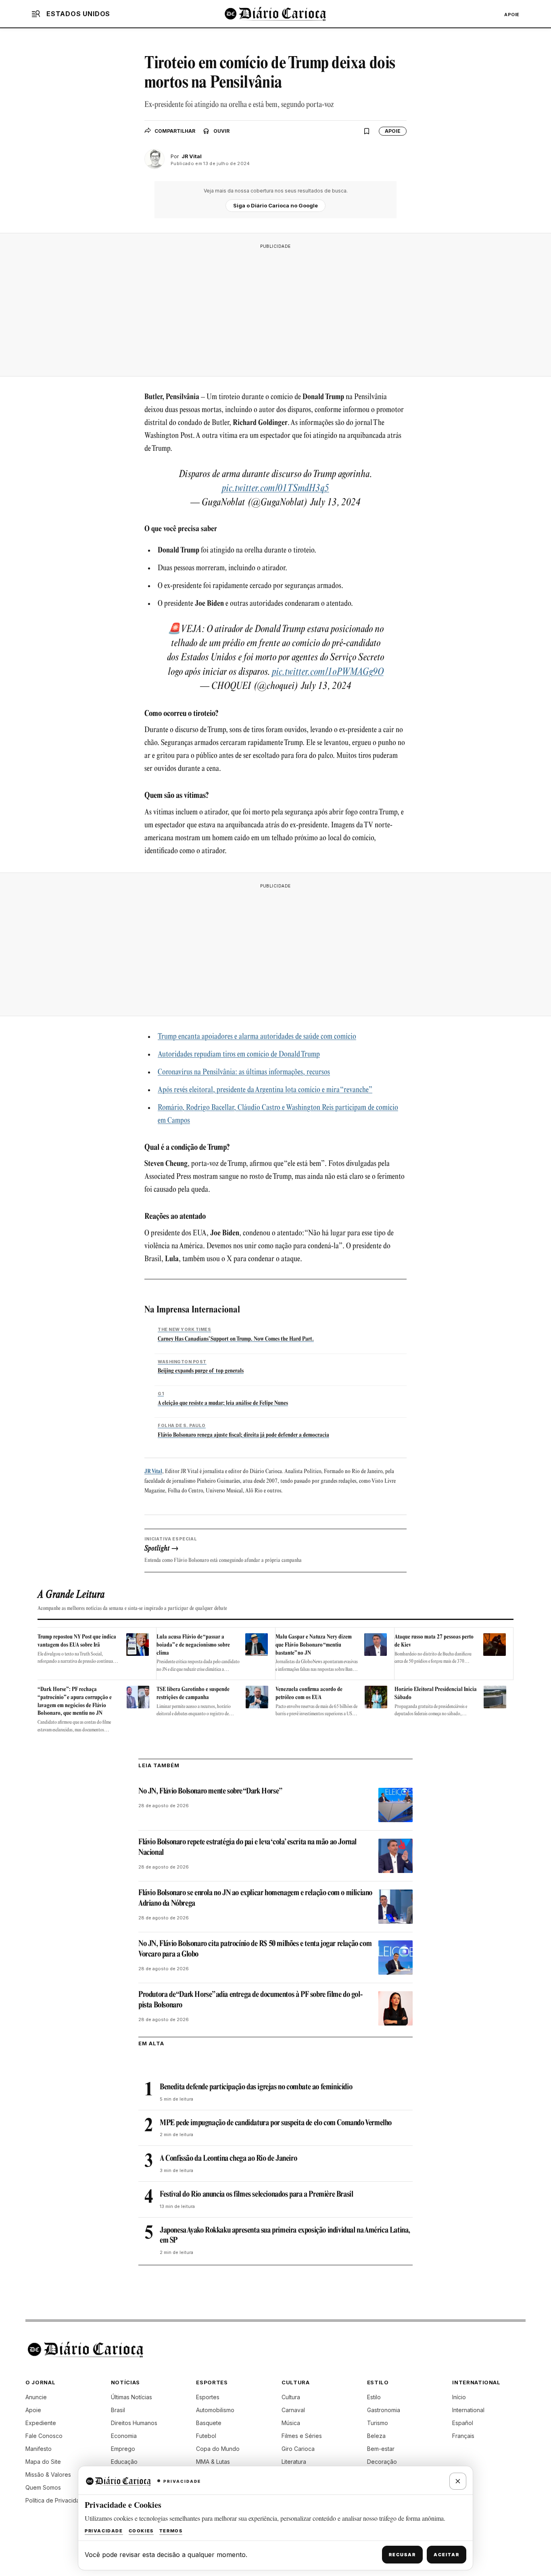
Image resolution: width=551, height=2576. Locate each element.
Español (463, 2423)
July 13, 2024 (335, 503)
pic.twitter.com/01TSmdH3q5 (275, 489)
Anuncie (36, 2397)
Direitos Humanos (134, 2423)
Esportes (208, 2397)
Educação (124, 2462)
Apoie (512, 15)
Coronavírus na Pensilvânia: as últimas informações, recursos (244, 1073)
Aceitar (447, 2555)
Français (463, 2436)
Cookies (141, 2531)
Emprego (123, 2449)
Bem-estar (381, 2449)
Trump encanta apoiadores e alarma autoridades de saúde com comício (257, 1037)
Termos (171, 2531)
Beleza (376, 2436)
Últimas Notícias (131, 2397)
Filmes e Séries (302, 2436)
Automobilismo (215, 2410)
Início (459, 2397)
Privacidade (104, 2531)
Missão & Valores (48, 2475)
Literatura (294, 2462)
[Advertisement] (275, 310)
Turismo (378, 2423)
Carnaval (293, 2410)
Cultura (291, 2397)
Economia (124, 2436)
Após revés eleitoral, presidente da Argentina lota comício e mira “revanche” (265, 1090)
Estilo (374, 2397)
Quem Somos (43, 2487)
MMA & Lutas (213, 2462)
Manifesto (39, 2449)
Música (291, 2423)
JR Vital (153, 1472)
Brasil (118, 2410)
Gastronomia (384, 2410)
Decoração (382, 2462)
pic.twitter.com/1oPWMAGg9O (328, 672)
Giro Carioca (298, 2449)
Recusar (402, 2555)
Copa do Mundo (218, 2449)
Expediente (41, 2423)
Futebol (206, 2436)
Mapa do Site (43, 2462)
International (468, 2410)
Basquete (209, 2423)
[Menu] (36, 14)
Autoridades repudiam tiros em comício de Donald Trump (239, 1055)
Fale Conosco (44, 2436)
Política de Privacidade (56, 2500)
